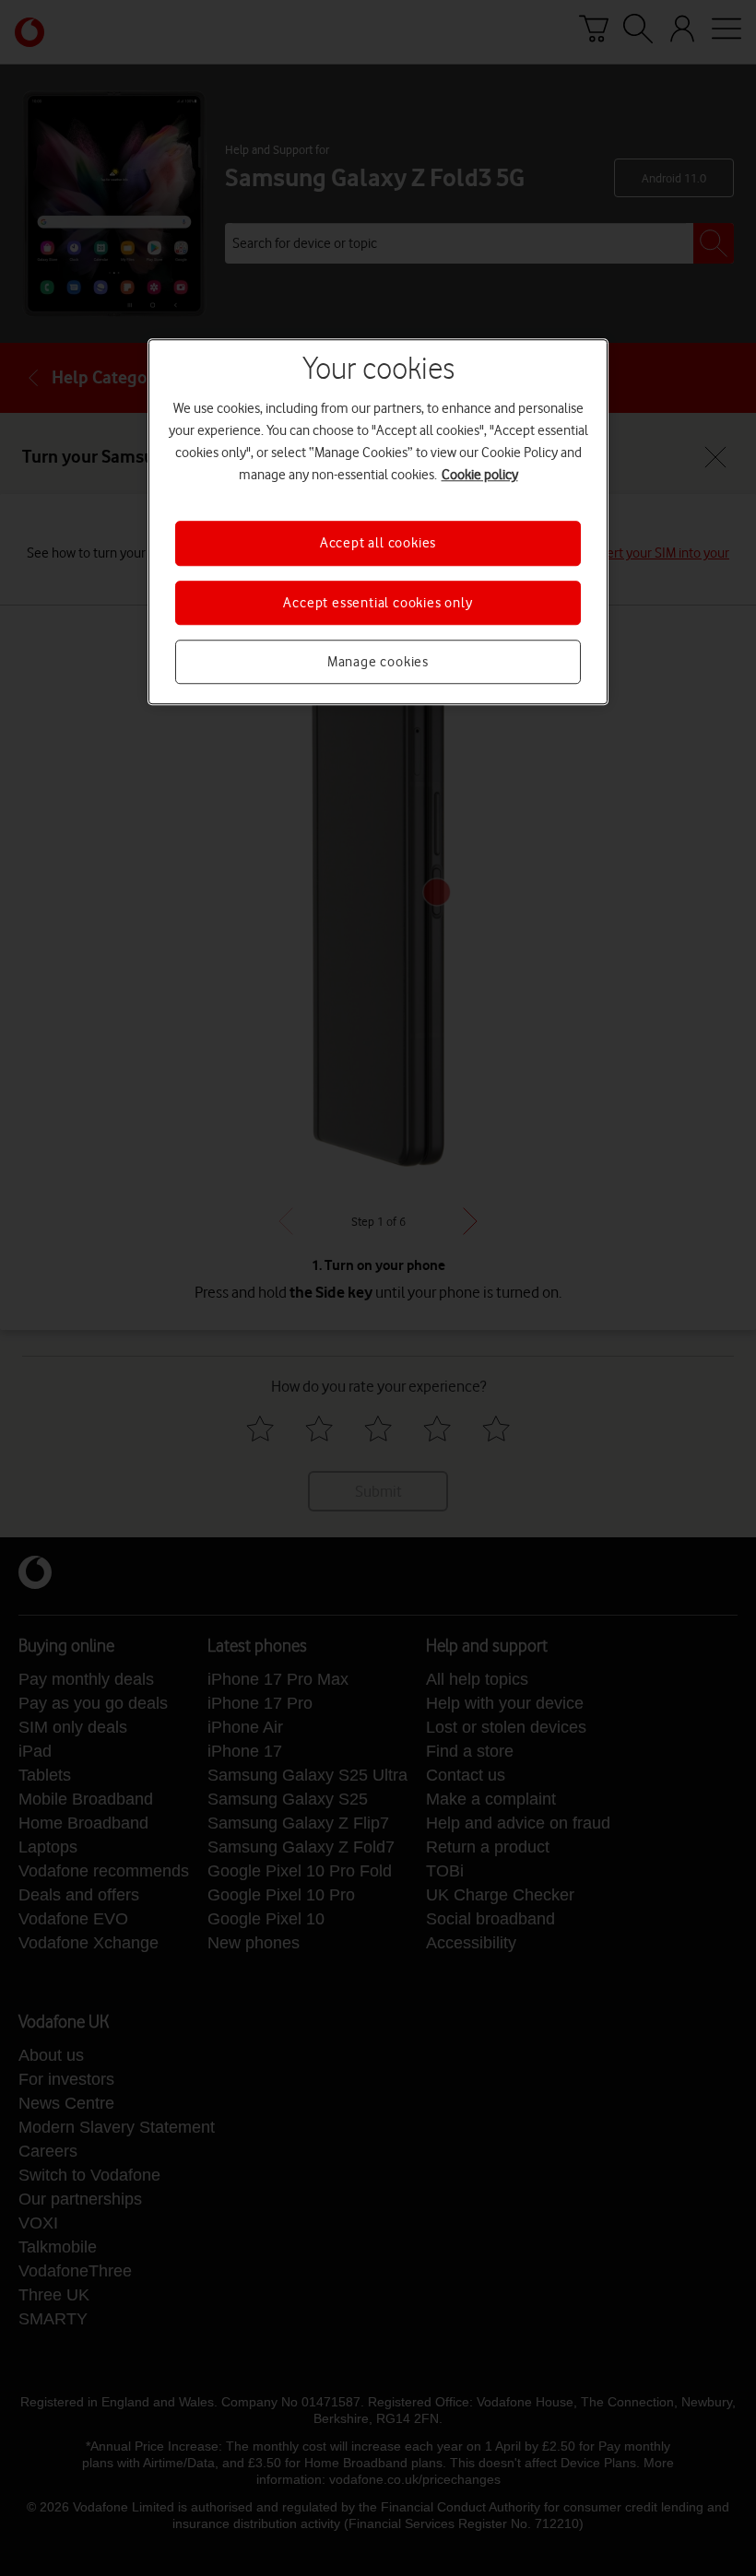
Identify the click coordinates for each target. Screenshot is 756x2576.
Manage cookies (378, 662)
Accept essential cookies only (378, 603)
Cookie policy (480, 475)
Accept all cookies (378, 543)
